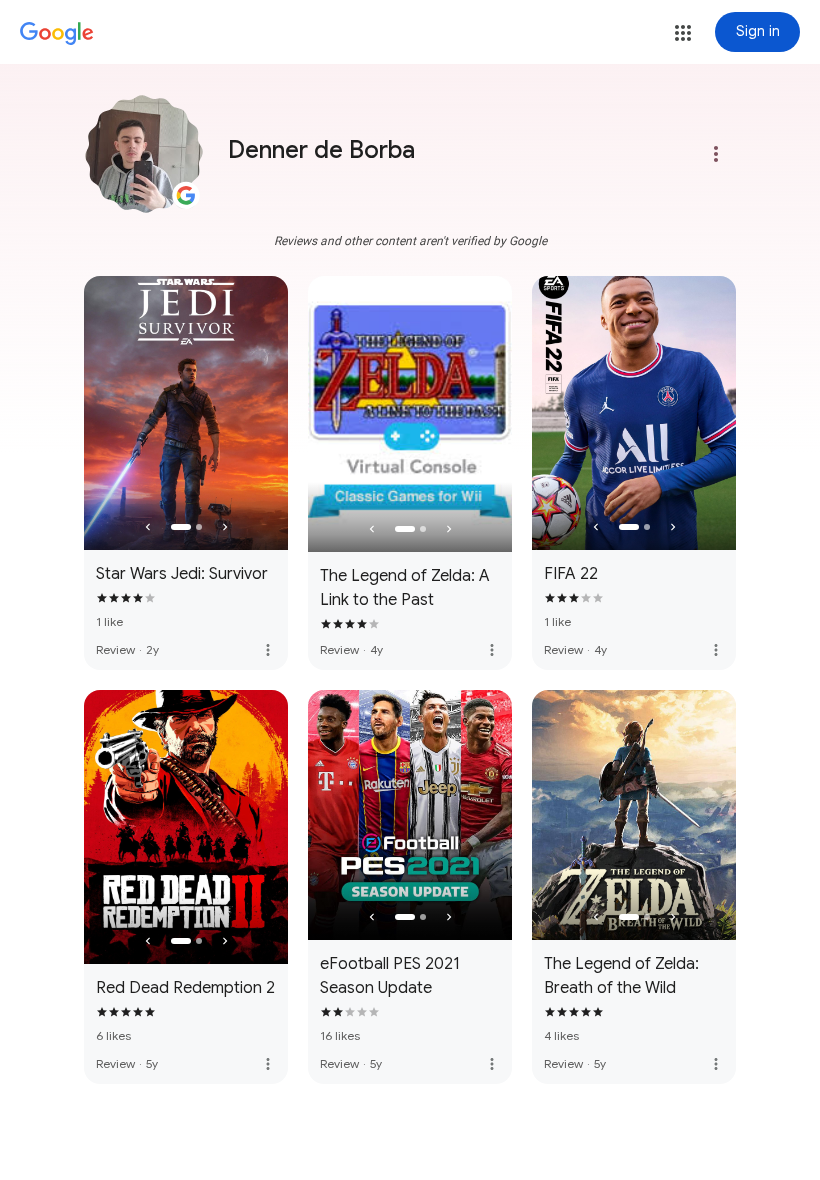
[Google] (57, 34)
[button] (683, 33)
